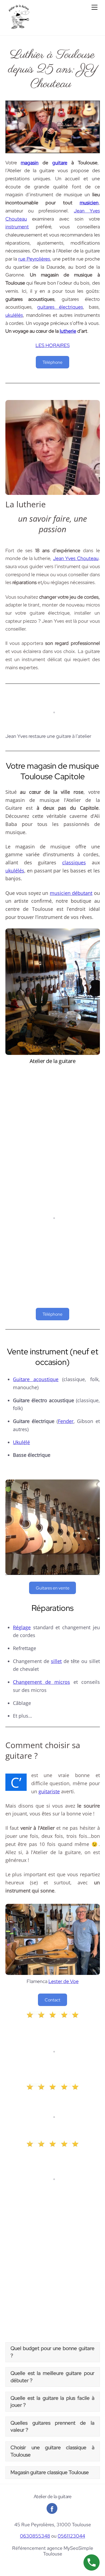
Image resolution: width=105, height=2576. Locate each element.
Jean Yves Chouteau (76, 558)
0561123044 (71, 2536)
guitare (60, 163)
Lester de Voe (64, 1981)
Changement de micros (41, 1682)
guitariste (49, 1791)
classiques (74, 862)
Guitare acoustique (36, 1379)
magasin (30, 163)
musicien (89, 203)
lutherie (68, 331)
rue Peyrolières (34, 259)
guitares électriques (60, 307)
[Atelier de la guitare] (19, 29)
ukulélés (14, 315)
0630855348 (35, 2536)
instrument (17, 227)
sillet (56, 1661)
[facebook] (52, 2508)
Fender (66, 1421)
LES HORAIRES (53, 345)
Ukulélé (21, 1442)
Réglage (22, 1627)
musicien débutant (71, 893)
